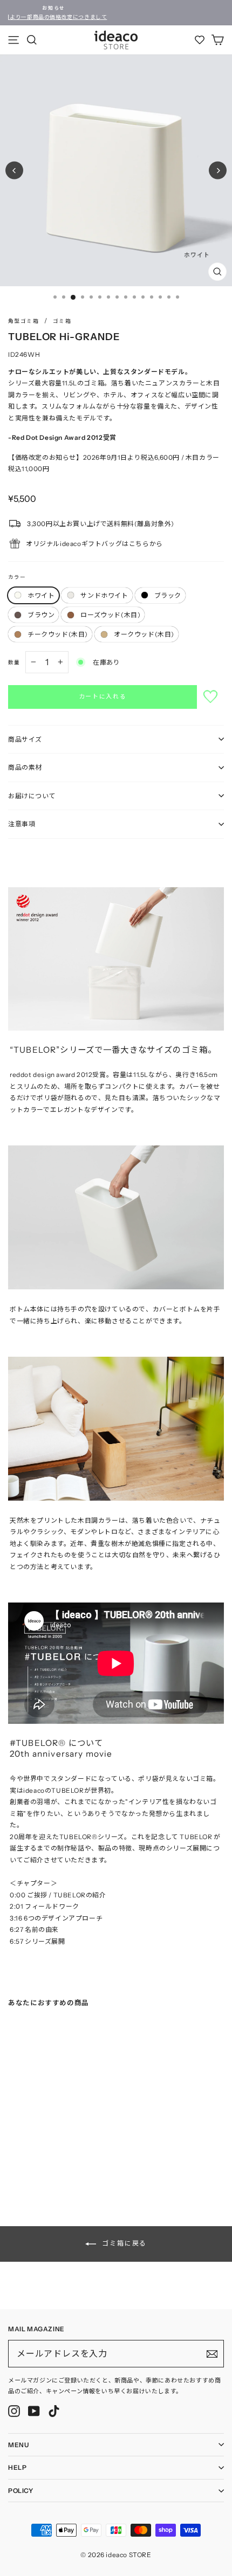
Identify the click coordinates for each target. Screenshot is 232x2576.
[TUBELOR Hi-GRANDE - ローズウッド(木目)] (54, 2165)
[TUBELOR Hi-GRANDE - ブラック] (33, 2165)
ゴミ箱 (62, 321)
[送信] (212, 2354)
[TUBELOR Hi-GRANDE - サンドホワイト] (22, 2165)
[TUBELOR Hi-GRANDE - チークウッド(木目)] (65, 2165)
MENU (18, 2445)
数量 (14, 662)
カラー (17, 577)
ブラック (168, 595)
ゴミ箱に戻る (124, 2243)
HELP (17, 2467)
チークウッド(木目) (58, 634)
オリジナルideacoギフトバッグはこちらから (94, 544)
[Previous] (14, 171)
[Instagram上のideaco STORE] (14, 2411)
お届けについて (32, 796)
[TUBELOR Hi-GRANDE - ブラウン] (44, 2165)
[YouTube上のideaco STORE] (34, 2411)
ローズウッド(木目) (110, 615)
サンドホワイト (104, 595)
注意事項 (22, 824)
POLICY (21, 2491)
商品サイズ (25, 739)
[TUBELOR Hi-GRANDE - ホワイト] (11, 2165)
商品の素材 (25, 767)
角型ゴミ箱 (23, 321)
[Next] (218, 171)
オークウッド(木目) (144, 634)
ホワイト (41, 595)
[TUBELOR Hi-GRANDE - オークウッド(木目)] (76, 2165)
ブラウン (41, 615)
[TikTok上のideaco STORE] (54, 2411)
